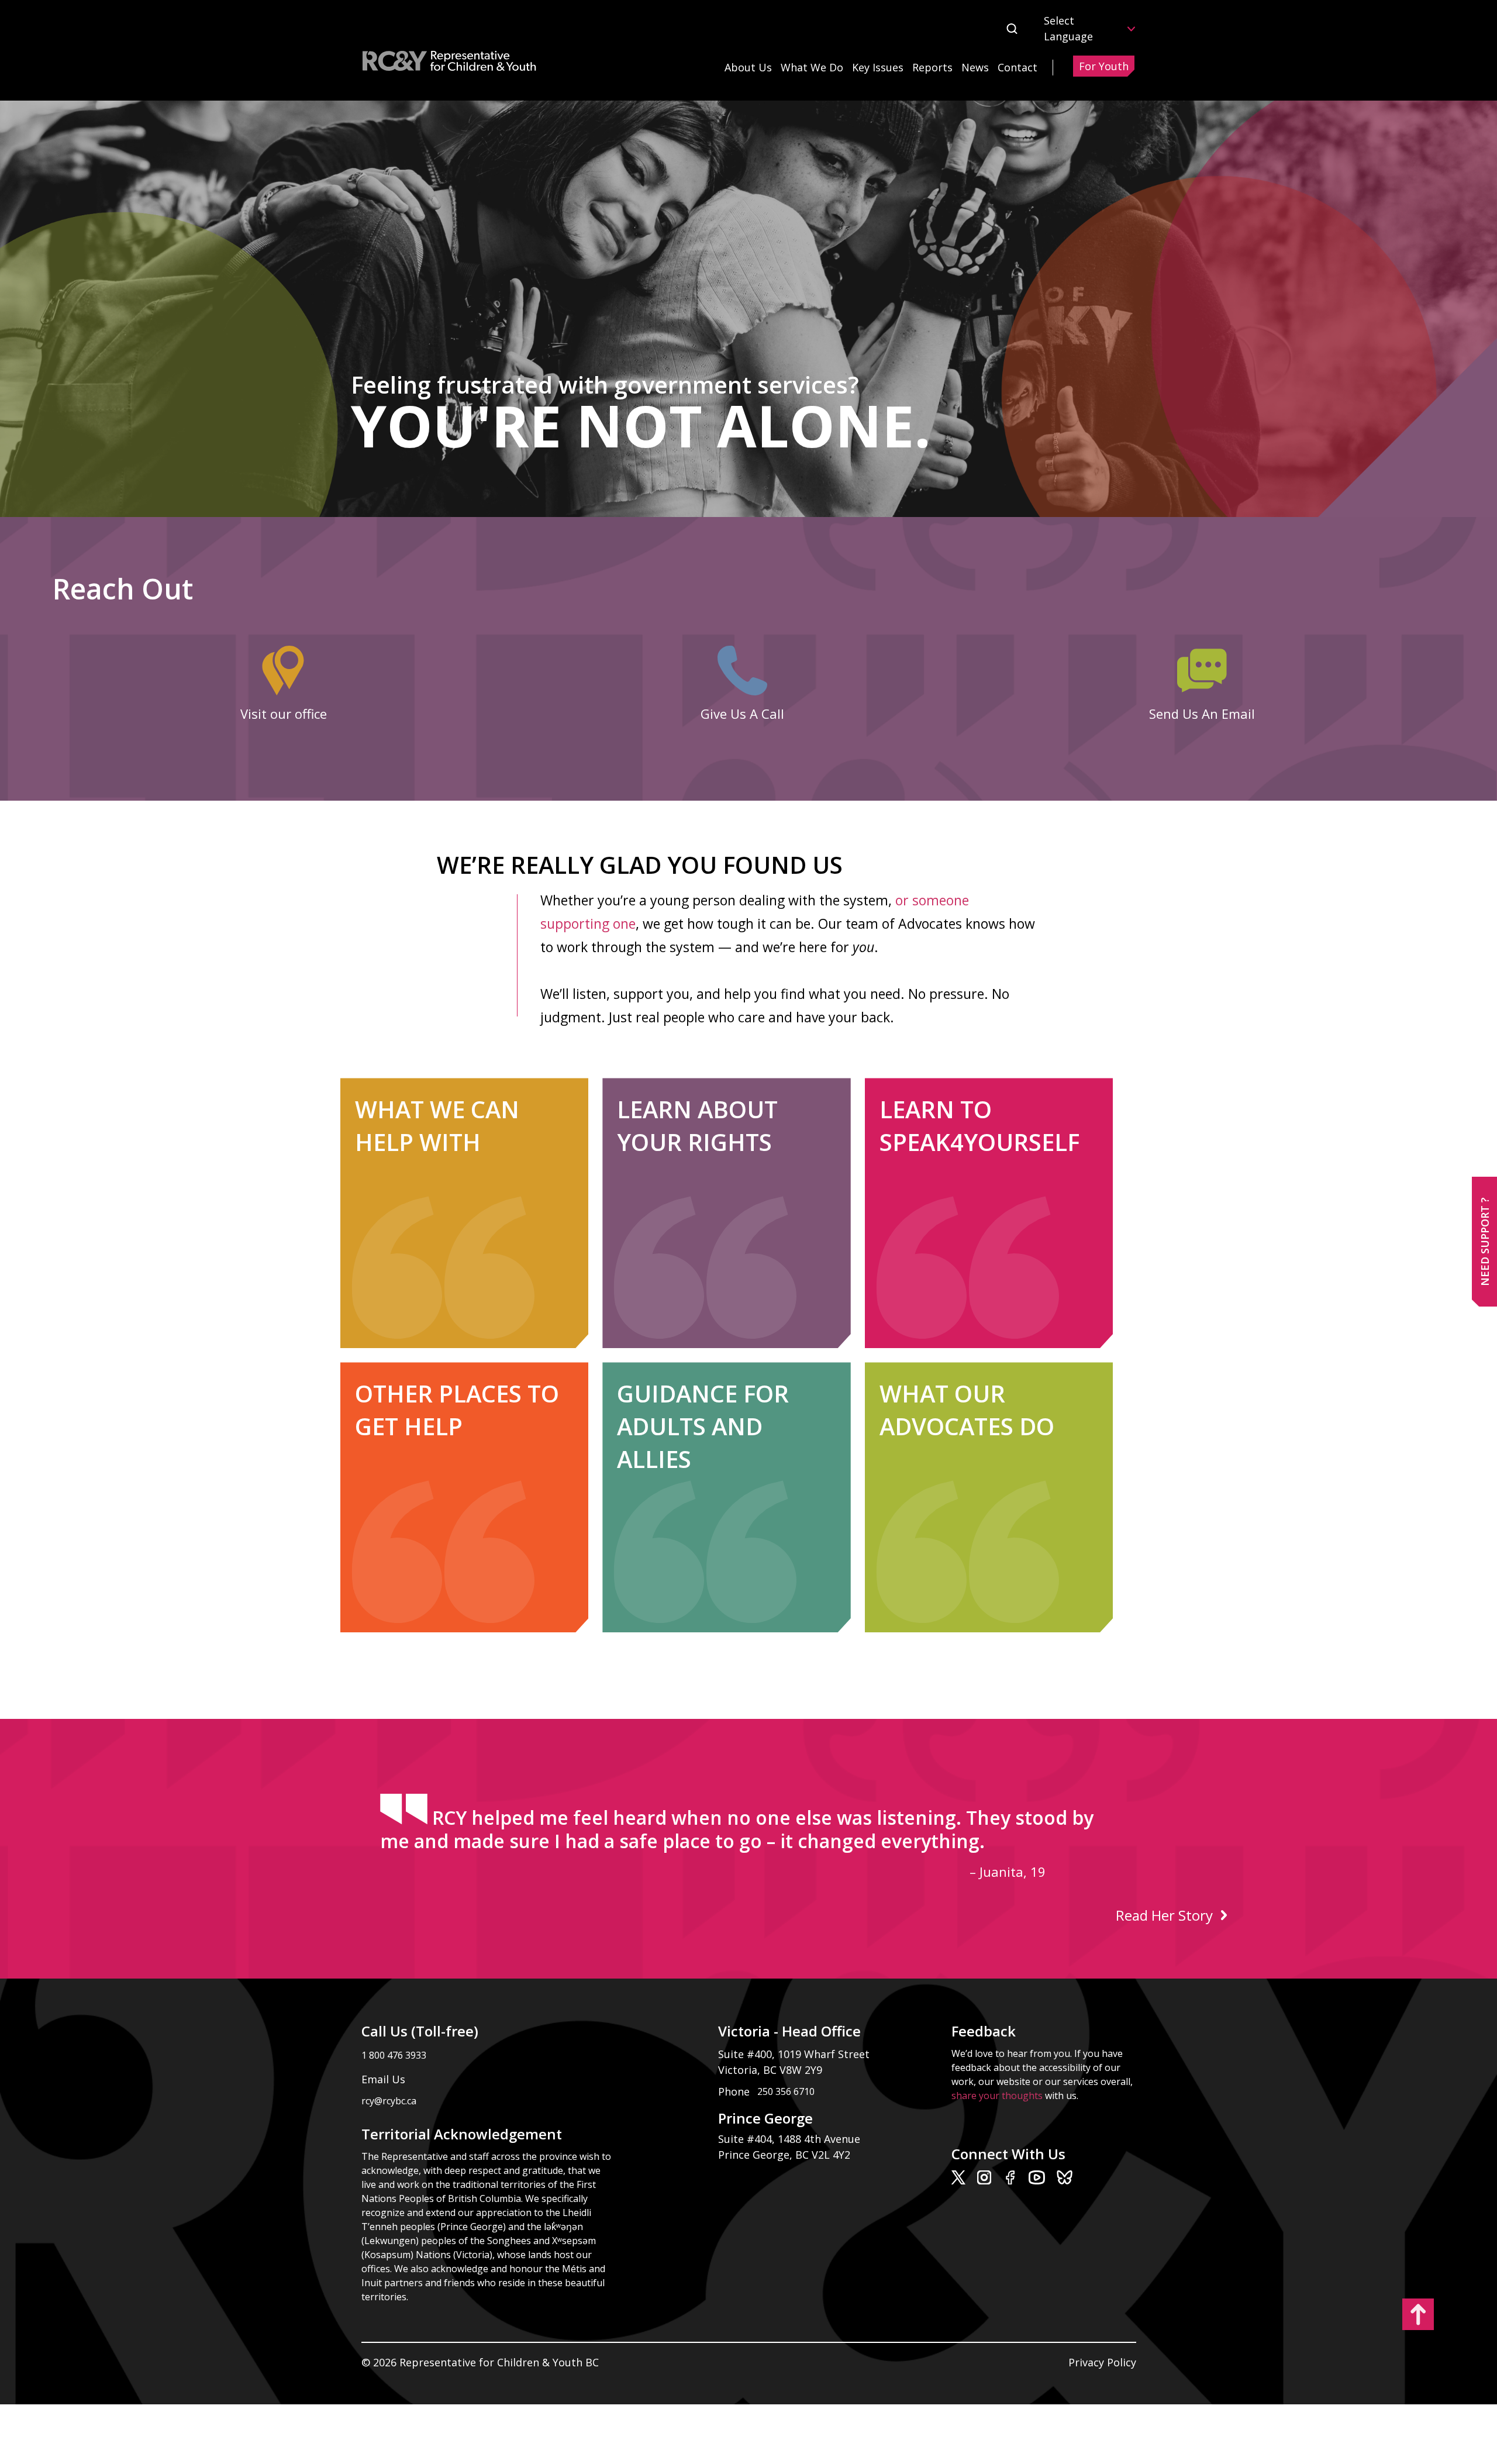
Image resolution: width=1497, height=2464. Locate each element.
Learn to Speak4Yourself (979, 1126)
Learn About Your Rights (697, 1126)
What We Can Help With (437, 1126)
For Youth (1104, 66)
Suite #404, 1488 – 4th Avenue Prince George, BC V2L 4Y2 (192, 707)
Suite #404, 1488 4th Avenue (791, 2139)
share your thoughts (997, 2096)
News (975, 67)
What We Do (812, 67)
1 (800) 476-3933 (572, 668)
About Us (748, 67)
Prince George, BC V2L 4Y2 (784, 2155)
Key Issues (878, 67)
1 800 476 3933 (394, 2055)
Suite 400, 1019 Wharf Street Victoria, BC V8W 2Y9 (177, 668)
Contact (1017, 67)
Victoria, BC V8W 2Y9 (772, 2070)
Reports (932, 67)
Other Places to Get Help (457, 1410)
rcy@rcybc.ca (1025, 668)
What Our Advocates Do (967, 1410)
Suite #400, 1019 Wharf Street (797, 2054)
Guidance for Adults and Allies (703, 1426)
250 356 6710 (786, 2091)
